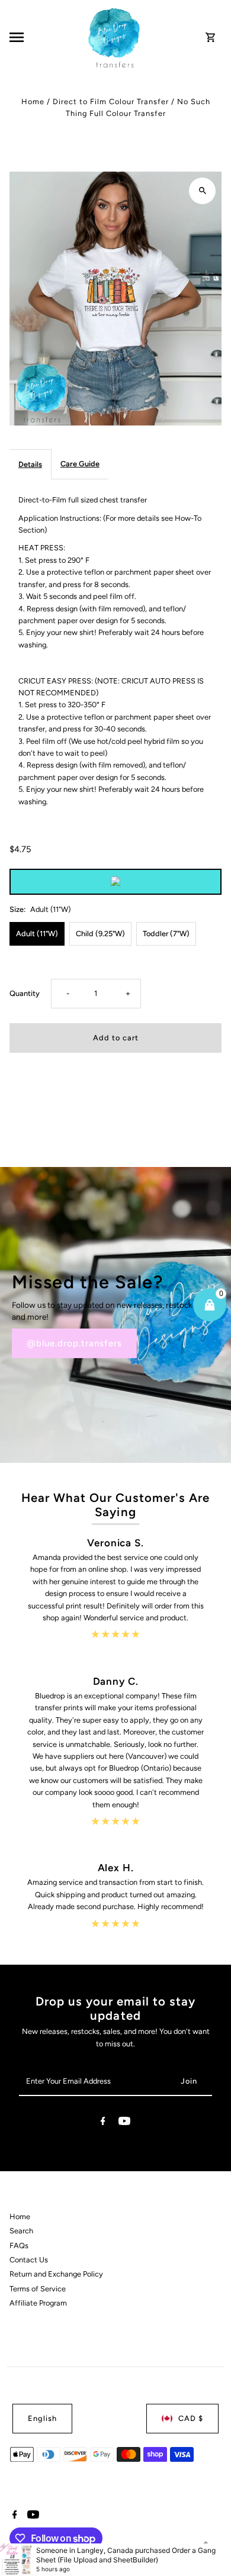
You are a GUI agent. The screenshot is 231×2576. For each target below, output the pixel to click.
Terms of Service (38, 2289)
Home (33, 101)
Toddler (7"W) (166, 934)
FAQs (19, 2245)
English (42, 2418)
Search (21, 2231)
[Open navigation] (45, 37)
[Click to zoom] (202, 191)
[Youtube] (124, 2123)
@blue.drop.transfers (74, 1343)
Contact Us (29, 2260)
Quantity (25, 993)
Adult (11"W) (37, 934)
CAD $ (191, 2418)
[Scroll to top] (206, 2545)
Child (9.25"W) (100, 934)
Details (30, 464)
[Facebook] (103, 2123)
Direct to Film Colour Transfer (111, 101)
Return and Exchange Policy (56, 2274)
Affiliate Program (38, 2303)
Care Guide (80, 464)
